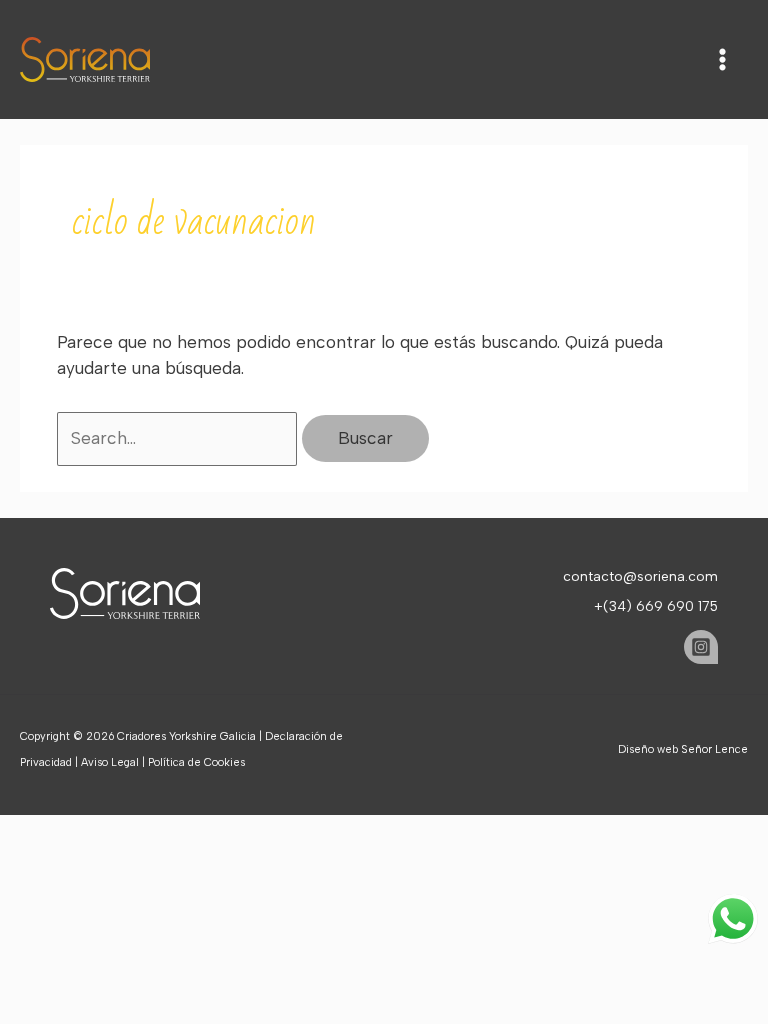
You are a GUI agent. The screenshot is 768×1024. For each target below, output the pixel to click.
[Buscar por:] (179, 438)
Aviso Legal (110, 762)
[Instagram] (701, 647)
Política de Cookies (196, 762)
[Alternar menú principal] (722, 59)
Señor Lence (714, 749)
